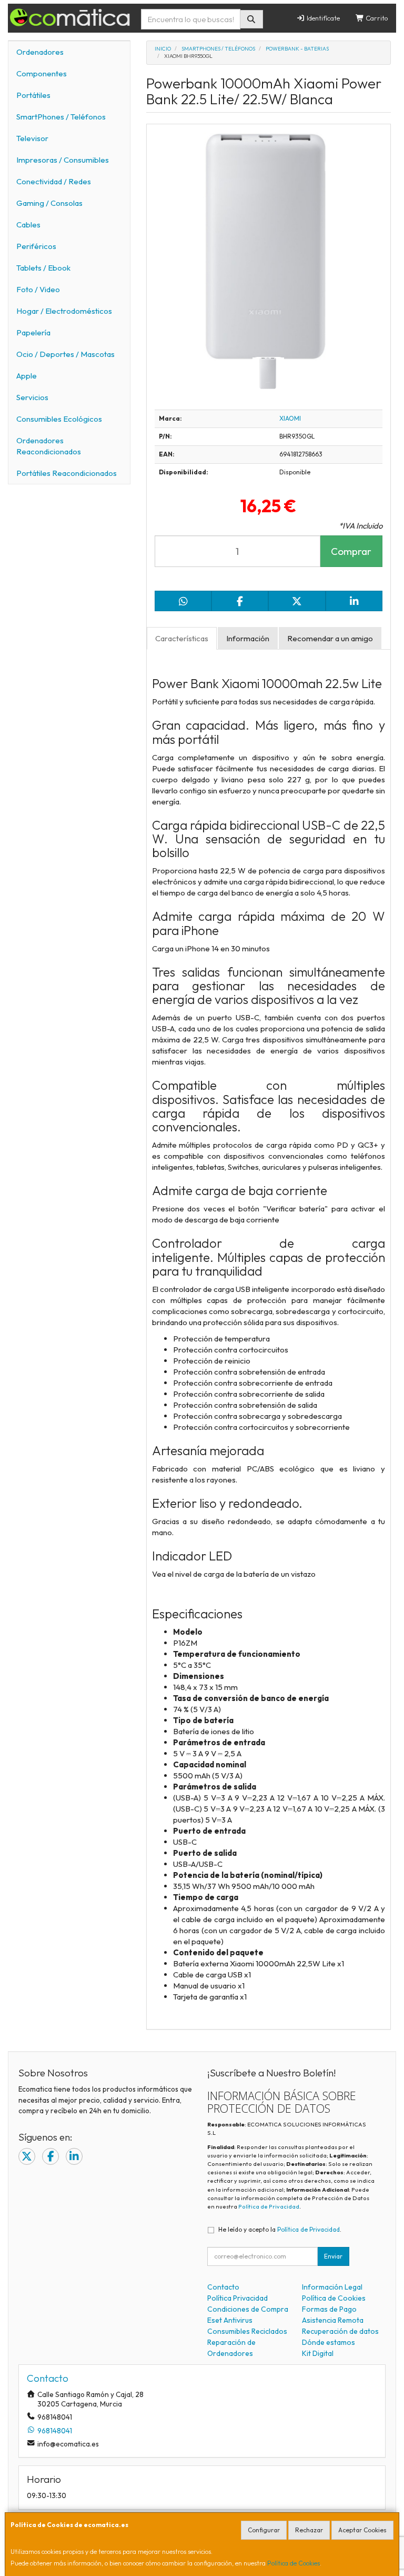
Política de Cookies (294, 2563)
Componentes (42, 73)
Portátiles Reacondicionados (67, 473)
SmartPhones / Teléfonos (61, 117)
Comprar (351, 551)
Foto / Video (38, 289)
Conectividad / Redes (54, 181)
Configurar (264, 2530)
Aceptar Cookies (362, 2530)
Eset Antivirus (230, 2320)
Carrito (376, 18)
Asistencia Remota (333, 2320)
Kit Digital (318, 2353)
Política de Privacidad (269, 2206)
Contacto (223, 2287)
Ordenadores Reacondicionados (49, 446)
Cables (28, 225)
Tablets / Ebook (43, 268)
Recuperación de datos (340, 2331)
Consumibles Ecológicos (59, 419)
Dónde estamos (329, 2342)
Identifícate (322, 18)
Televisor (32, 138)
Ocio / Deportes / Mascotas (65, 354)
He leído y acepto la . (280, 2229)
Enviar (333, 2256)
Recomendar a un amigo (330, 638)
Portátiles (33, 95)
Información (248, 638)
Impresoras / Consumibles (63, 160)
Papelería (33, 332)
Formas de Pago (329, 2309)
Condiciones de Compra (248, 2309)
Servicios (32, 397)
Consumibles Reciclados (247, 2331)
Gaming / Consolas (49, 203)
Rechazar (309, 2530)
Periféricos (36, 246)
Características (182, 638)
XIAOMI (290, 418)
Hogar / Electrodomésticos (64, 311)
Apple (27, 376)
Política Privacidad (238, 2298)
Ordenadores (40, 52)
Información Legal (332, 2287)
